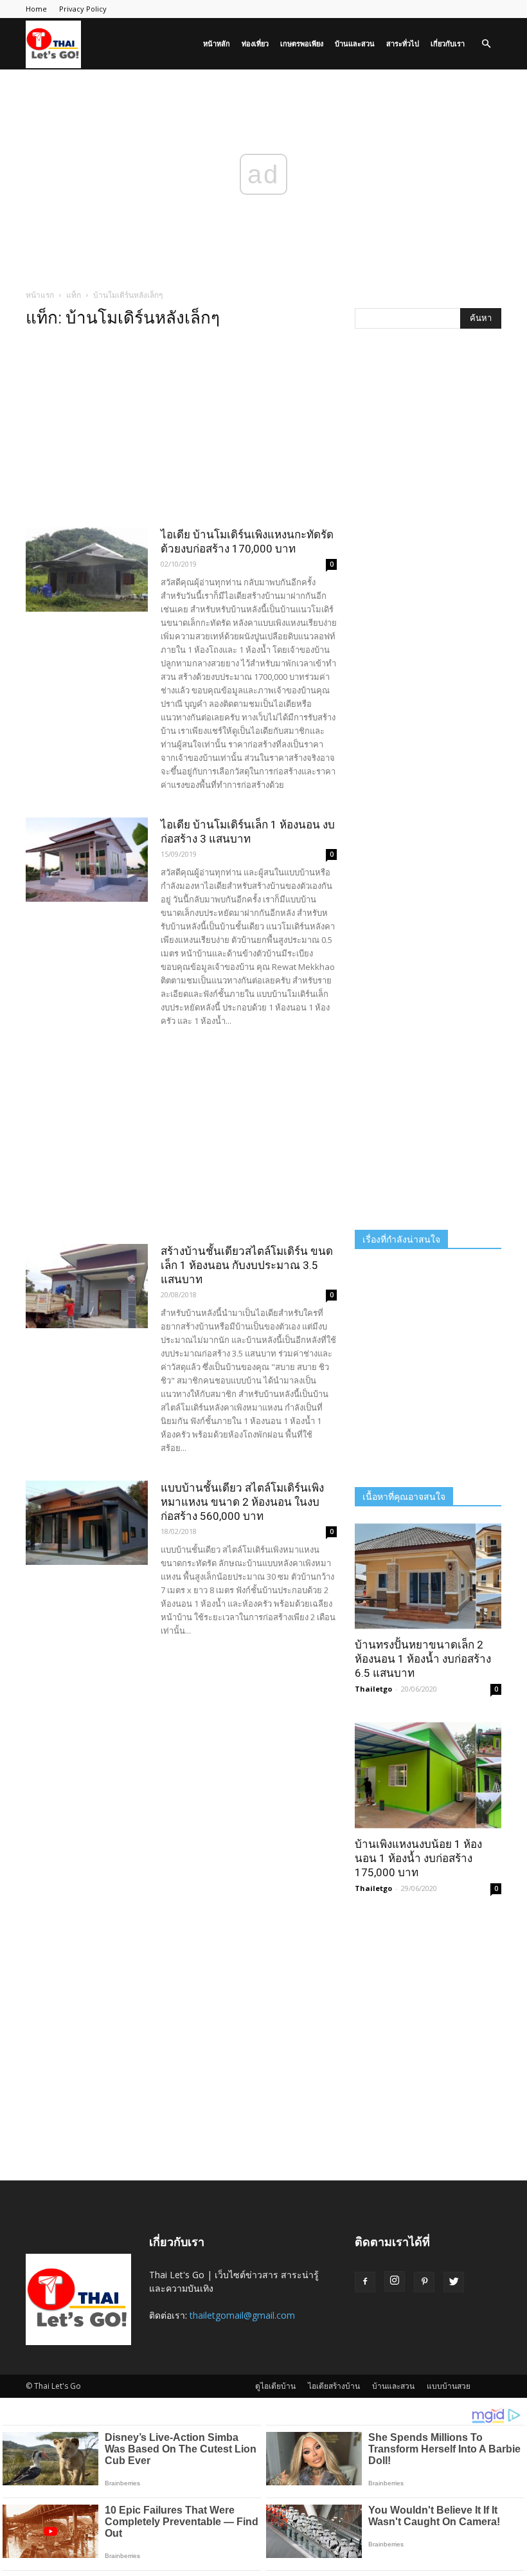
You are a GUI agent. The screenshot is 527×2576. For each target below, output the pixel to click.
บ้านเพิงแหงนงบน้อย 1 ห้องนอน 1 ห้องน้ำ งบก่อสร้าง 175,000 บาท (418, 1858)
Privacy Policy (83, 9)
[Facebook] (365, 2282)
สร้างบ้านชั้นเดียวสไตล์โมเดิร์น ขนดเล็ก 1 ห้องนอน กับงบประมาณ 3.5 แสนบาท (247, 1265)
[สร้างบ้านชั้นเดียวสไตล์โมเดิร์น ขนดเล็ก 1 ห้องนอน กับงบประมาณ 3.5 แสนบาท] (87, 1286)
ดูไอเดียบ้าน (275, 2386)
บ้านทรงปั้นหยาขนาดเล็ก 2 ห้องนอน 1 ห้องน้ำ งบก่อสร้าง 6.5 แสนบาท (423, 1659)
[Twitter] (454, 2282)
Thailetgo (373, 1689)
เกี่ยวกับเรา (448, 43)
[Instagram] (395, 2281)
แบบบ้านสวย (449, 2386)
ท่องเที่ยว (255, 43)
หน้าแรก (40, 295)
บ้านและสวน (355, 43)
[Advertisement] (181, 432)
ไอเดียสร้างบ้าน (334, 2386)
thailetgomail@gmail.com (242, 2315)
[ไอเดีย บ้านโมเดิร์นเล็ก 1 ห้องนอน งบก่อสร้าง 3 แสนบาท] (87, 860)
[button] (486, 44)
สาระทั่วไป (403, 43)
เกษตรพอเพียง (302, 43)
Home (36, 9)
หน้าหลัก (217, 43)
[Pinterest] (424, 2282)
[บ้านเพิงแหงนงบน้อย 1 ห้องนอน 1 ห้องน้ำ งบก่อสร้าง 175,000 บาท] (428, 1775)
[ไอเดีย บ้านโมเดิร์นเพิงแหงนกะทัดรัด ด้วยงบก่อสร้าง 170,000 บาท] (87, 570)
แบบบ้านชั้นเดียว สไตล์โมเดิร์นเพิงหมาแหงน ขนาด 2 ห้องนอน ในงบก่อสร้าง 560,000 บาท (242, 1502)
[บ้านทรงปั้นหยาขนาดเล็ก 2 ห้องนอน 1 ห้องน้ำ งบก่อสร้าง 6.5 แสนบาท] (428, 1576)
